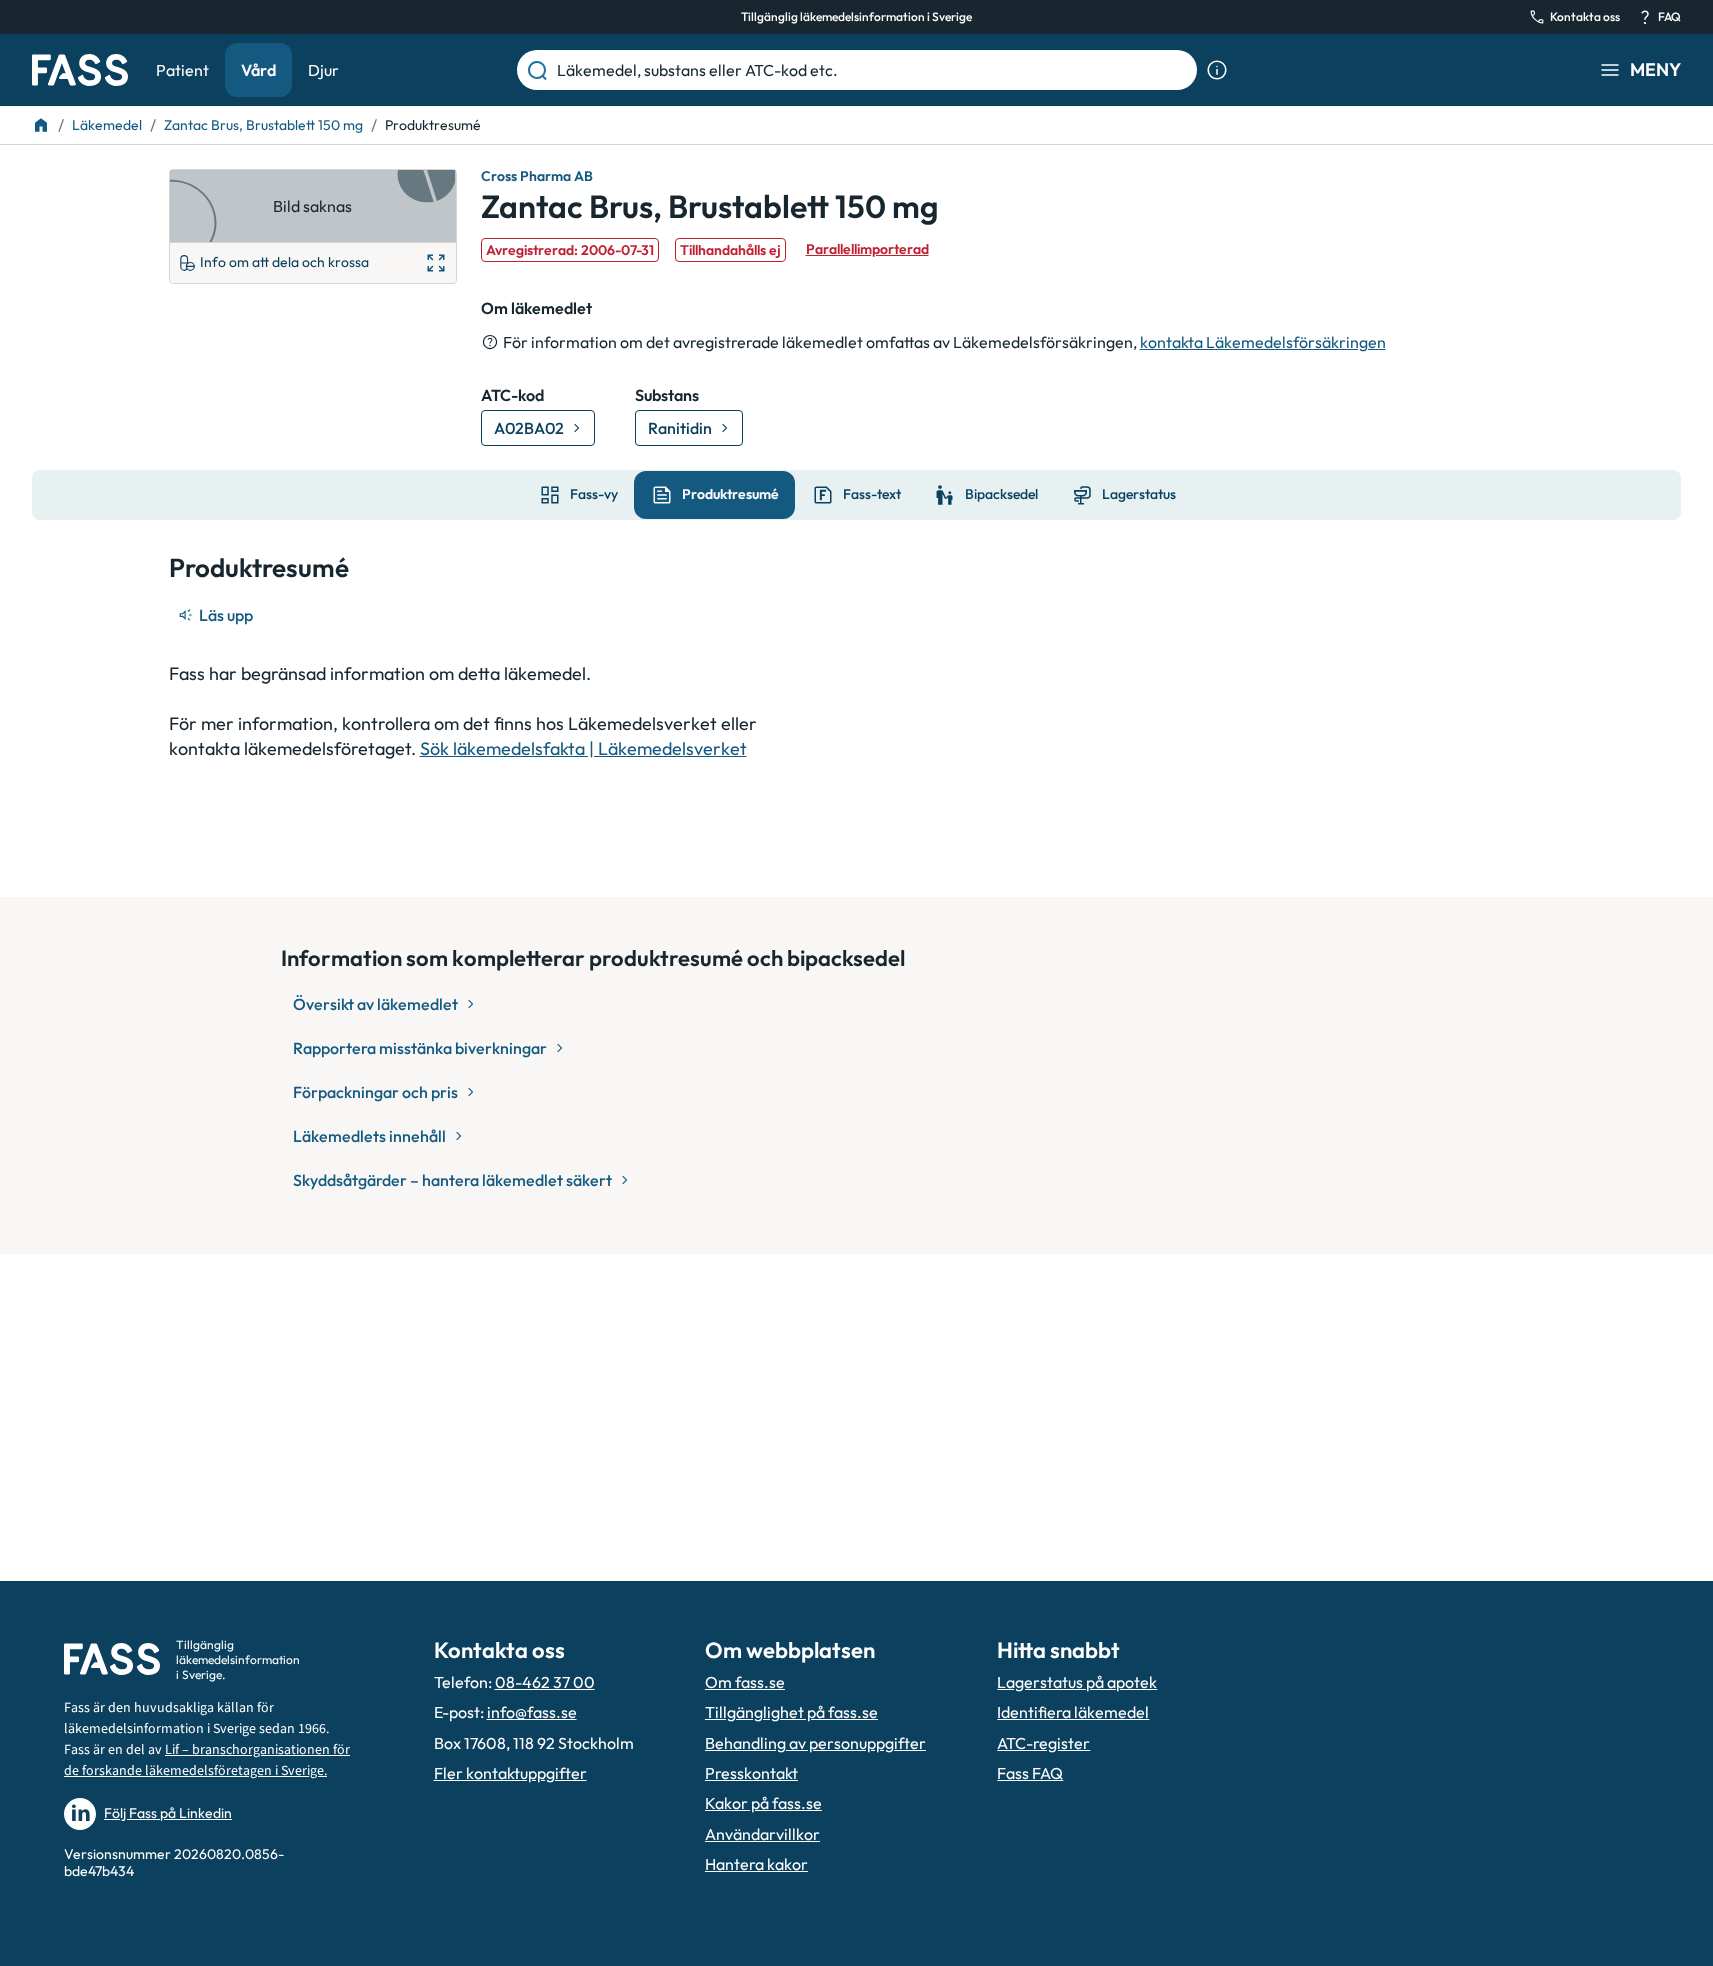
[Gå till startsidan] (80, 70)
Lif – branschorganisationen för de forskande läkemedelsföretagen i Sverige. (207, 1760)
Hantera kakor (756, 1864)
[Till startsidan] (41, 125)
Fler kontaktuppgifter (510, 1773)
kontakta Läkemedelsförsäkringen (1263, 342)
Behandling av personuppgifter (815, 1743)
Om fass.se (745, 1682)
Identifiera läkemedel (1073, 1712)
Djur (323, 70)
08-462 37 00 (545, 1682)
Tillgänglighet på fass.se (791, 1712)
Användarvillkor (762, 1834)
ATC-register (1043, 1743)
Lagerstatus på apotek (1077, 1682)
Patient (182, 70)
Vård (258, 70)
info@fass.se (532, 1712)
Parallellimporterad (867, 249)
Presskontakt (751, 1773)
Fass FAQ (1030, 1773)
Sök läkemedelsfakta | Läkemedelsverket (583, 748)
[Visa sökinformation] (1217, 70)
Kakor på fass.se (763, 1803)
